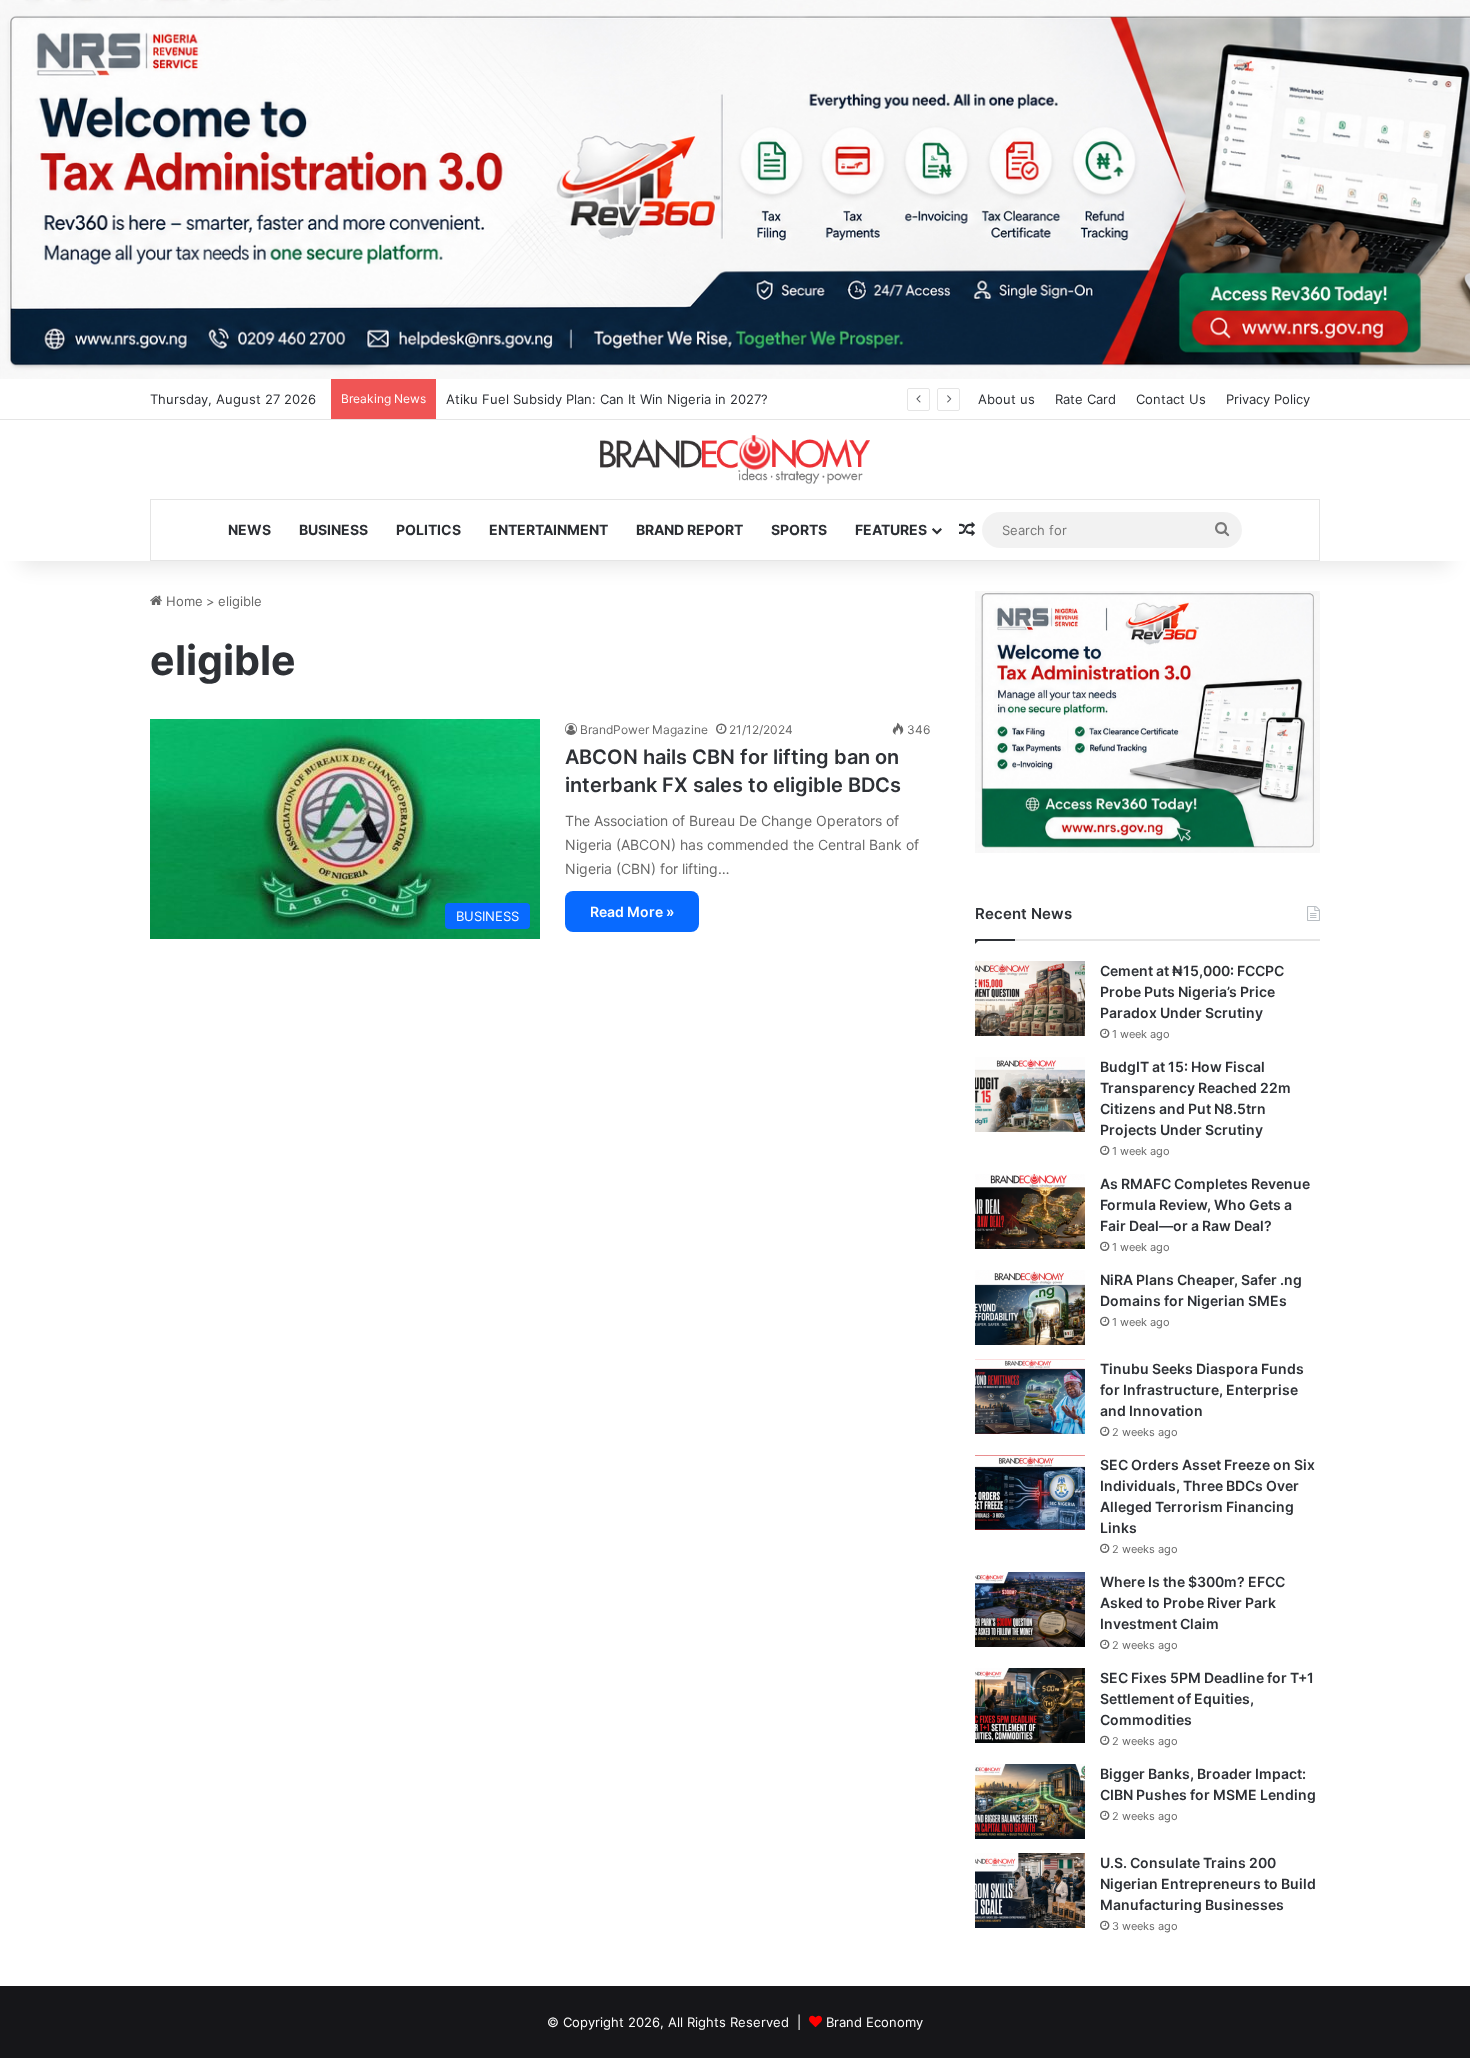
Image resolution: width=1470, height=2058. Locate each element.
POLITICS (428, 529)
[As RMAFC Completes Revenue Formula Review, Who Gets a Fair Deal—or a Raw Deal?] (1030, 1211)
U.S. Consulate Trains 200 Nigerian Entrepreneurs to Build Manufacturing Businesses (1208, 1883)
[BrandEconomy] (735, 459)
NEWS (249, 529)
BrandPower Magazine (644, 729)
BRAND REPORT (689, 529)
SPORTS (799, 529)
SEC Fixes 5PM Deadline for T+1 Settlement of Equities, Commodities (1207, 1698)
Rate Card (1085, 399)
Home (182, 601)
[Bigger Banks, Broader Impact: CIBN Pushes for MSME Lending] (1030, 1801)
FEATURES (891, 529)
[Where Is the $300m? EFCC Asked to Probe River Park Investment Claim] (1030, 1609)
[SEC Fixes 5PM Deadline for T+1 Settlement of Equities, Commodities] (1030, 1705)
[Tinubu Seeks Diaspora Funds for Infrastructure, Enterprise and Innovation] (1030, 1396)
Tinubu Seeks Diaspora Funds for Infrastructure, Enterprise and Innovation (1202, 1389)
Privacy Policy (1268, 399)
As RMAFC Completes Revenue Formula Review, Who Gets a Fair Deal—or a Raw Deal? (1205, 1204)
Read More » (632, 911)
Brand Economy (874, 2022)
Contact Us (1171, 399)
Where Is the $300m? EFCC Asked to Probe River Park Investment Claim (1192, 1602)
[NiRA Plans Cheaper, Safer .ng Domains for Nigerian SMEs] (1030, 1307)
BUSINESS (333, 529)
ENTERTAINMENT (548, 529)
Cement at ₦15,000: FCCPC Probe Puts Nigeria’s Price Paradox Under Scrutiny (1192, 991)
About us (1006, 399)
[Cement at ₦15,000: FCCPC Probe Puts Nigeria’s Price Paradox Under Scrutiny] (1030, 998)
